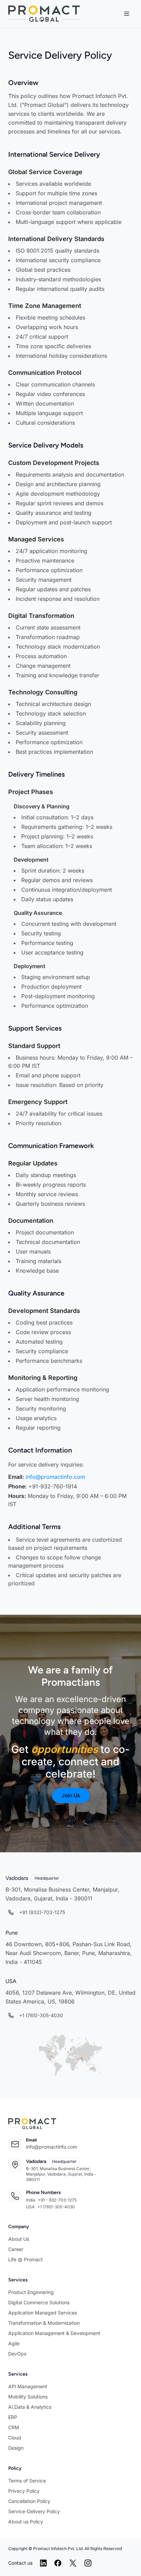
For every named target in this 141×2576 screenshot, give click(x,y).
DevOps (17, 2354)
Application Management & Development (54, 2333)
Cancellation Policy (29, 2501)
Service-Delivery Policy (34, 2511)
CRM (14, 2427)
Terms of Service (27, 2481)
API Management (28, 2386)
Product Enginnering (31, 2292)
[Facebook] (58, 2563)
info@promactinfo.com (55, 1477)
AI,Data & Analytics (30, 2407)
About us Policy (26, 2522)
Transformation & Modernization (44, 2323)
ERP (13, 2417)
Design (16, 2448)
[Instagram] (88, 2563)
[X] (73, 2563)
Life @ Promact (25, 2259)
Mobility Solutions (28, 2397)
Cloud (15, 2438)
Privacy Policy (24, 2491)
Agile (14, 2343)
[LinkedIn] (43, 2563)
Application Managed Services (43, 2313)
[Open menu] (127, 14)
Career (16, 2249)
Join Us (71, 1795)
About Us (19, 2239)
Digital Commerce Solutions (39, 2302)
